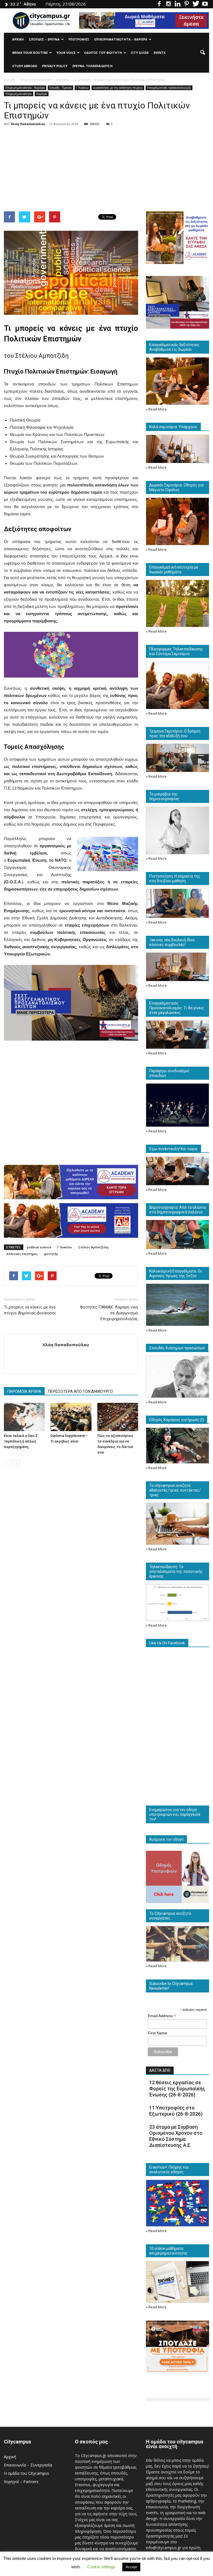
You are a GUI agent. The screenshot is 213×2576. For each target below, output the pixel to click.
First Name (158, 2033)
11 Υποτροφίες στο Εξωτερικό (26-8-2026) (176, 2111)
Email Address (162, 2016)
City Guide (140, 53)
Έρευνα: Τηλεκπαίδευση (92, 66)
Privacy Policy (55, 66)
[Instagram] (168, 4)
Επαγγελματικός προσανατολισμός (169, 88)
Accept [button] (131, 2567)
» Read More (156, 409)
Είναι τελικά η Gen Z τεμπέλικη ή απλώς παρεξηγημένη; (21, 1441)
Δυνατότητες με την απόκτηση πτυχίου (118, 88)
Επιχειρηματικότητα (19, 94)
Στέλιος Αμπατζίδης (94, 1247)
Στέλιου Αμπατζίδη (41, 356)
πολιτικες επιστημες (22, 1254)
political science (39, 1247)
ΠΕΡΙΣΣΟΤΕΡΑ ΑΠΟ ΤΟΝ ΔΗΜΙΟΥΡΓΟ (80, 1391)
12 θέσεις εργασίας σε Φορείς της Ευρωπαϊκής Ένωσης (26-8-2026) (177, 2089)
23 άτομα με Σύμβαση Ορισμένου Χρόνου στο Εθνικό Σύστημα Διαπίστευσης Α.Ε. (176, 2136)
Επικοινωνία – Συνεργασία (28, 2465)
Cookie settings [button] (101, 2567)
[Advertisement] (106, 170)
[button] (202, 53)
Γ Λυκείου (82, 88)
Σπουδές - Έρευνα (60, 88)
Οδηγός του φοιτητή (103, 53)
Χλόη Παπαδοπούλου (28, 124)
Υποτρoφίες (79, 39)
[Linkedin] (177, 4)
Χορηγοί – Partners (21, 2482)
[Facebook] (159, 4)
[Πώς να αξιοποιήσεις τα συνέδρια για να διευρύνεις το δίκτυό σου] (118, 1417)
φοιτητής (51, 1254)
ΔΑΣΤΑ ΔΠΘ (160, 2070)
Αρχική (18, 39)
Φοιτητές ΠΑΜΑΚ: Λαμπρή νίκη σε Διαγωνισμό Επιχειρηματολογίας (109, 1313)
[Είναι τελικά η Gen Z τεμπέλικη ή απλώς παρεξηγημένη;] (24, 1417)
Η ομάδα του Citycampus (26, 2473)
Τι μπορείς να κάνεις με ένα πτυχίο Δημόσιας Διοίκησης (30, 1310)
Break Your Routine (30, 53)
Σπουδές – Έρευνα (44, 39)
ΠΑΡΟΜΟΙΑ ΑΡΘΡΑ (24, 1391)
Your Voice (66, 53)
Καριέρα (42, 94)
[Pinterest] (187, 4)
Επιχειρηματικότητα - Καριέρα (25, 88)
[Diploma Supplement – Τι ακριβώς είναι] (71, 1417)
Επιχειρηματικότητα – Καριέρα (121, 39)
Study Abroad (25, 66)
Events (160, 53)
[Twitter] (196, 4)
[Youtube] (205, 4)
